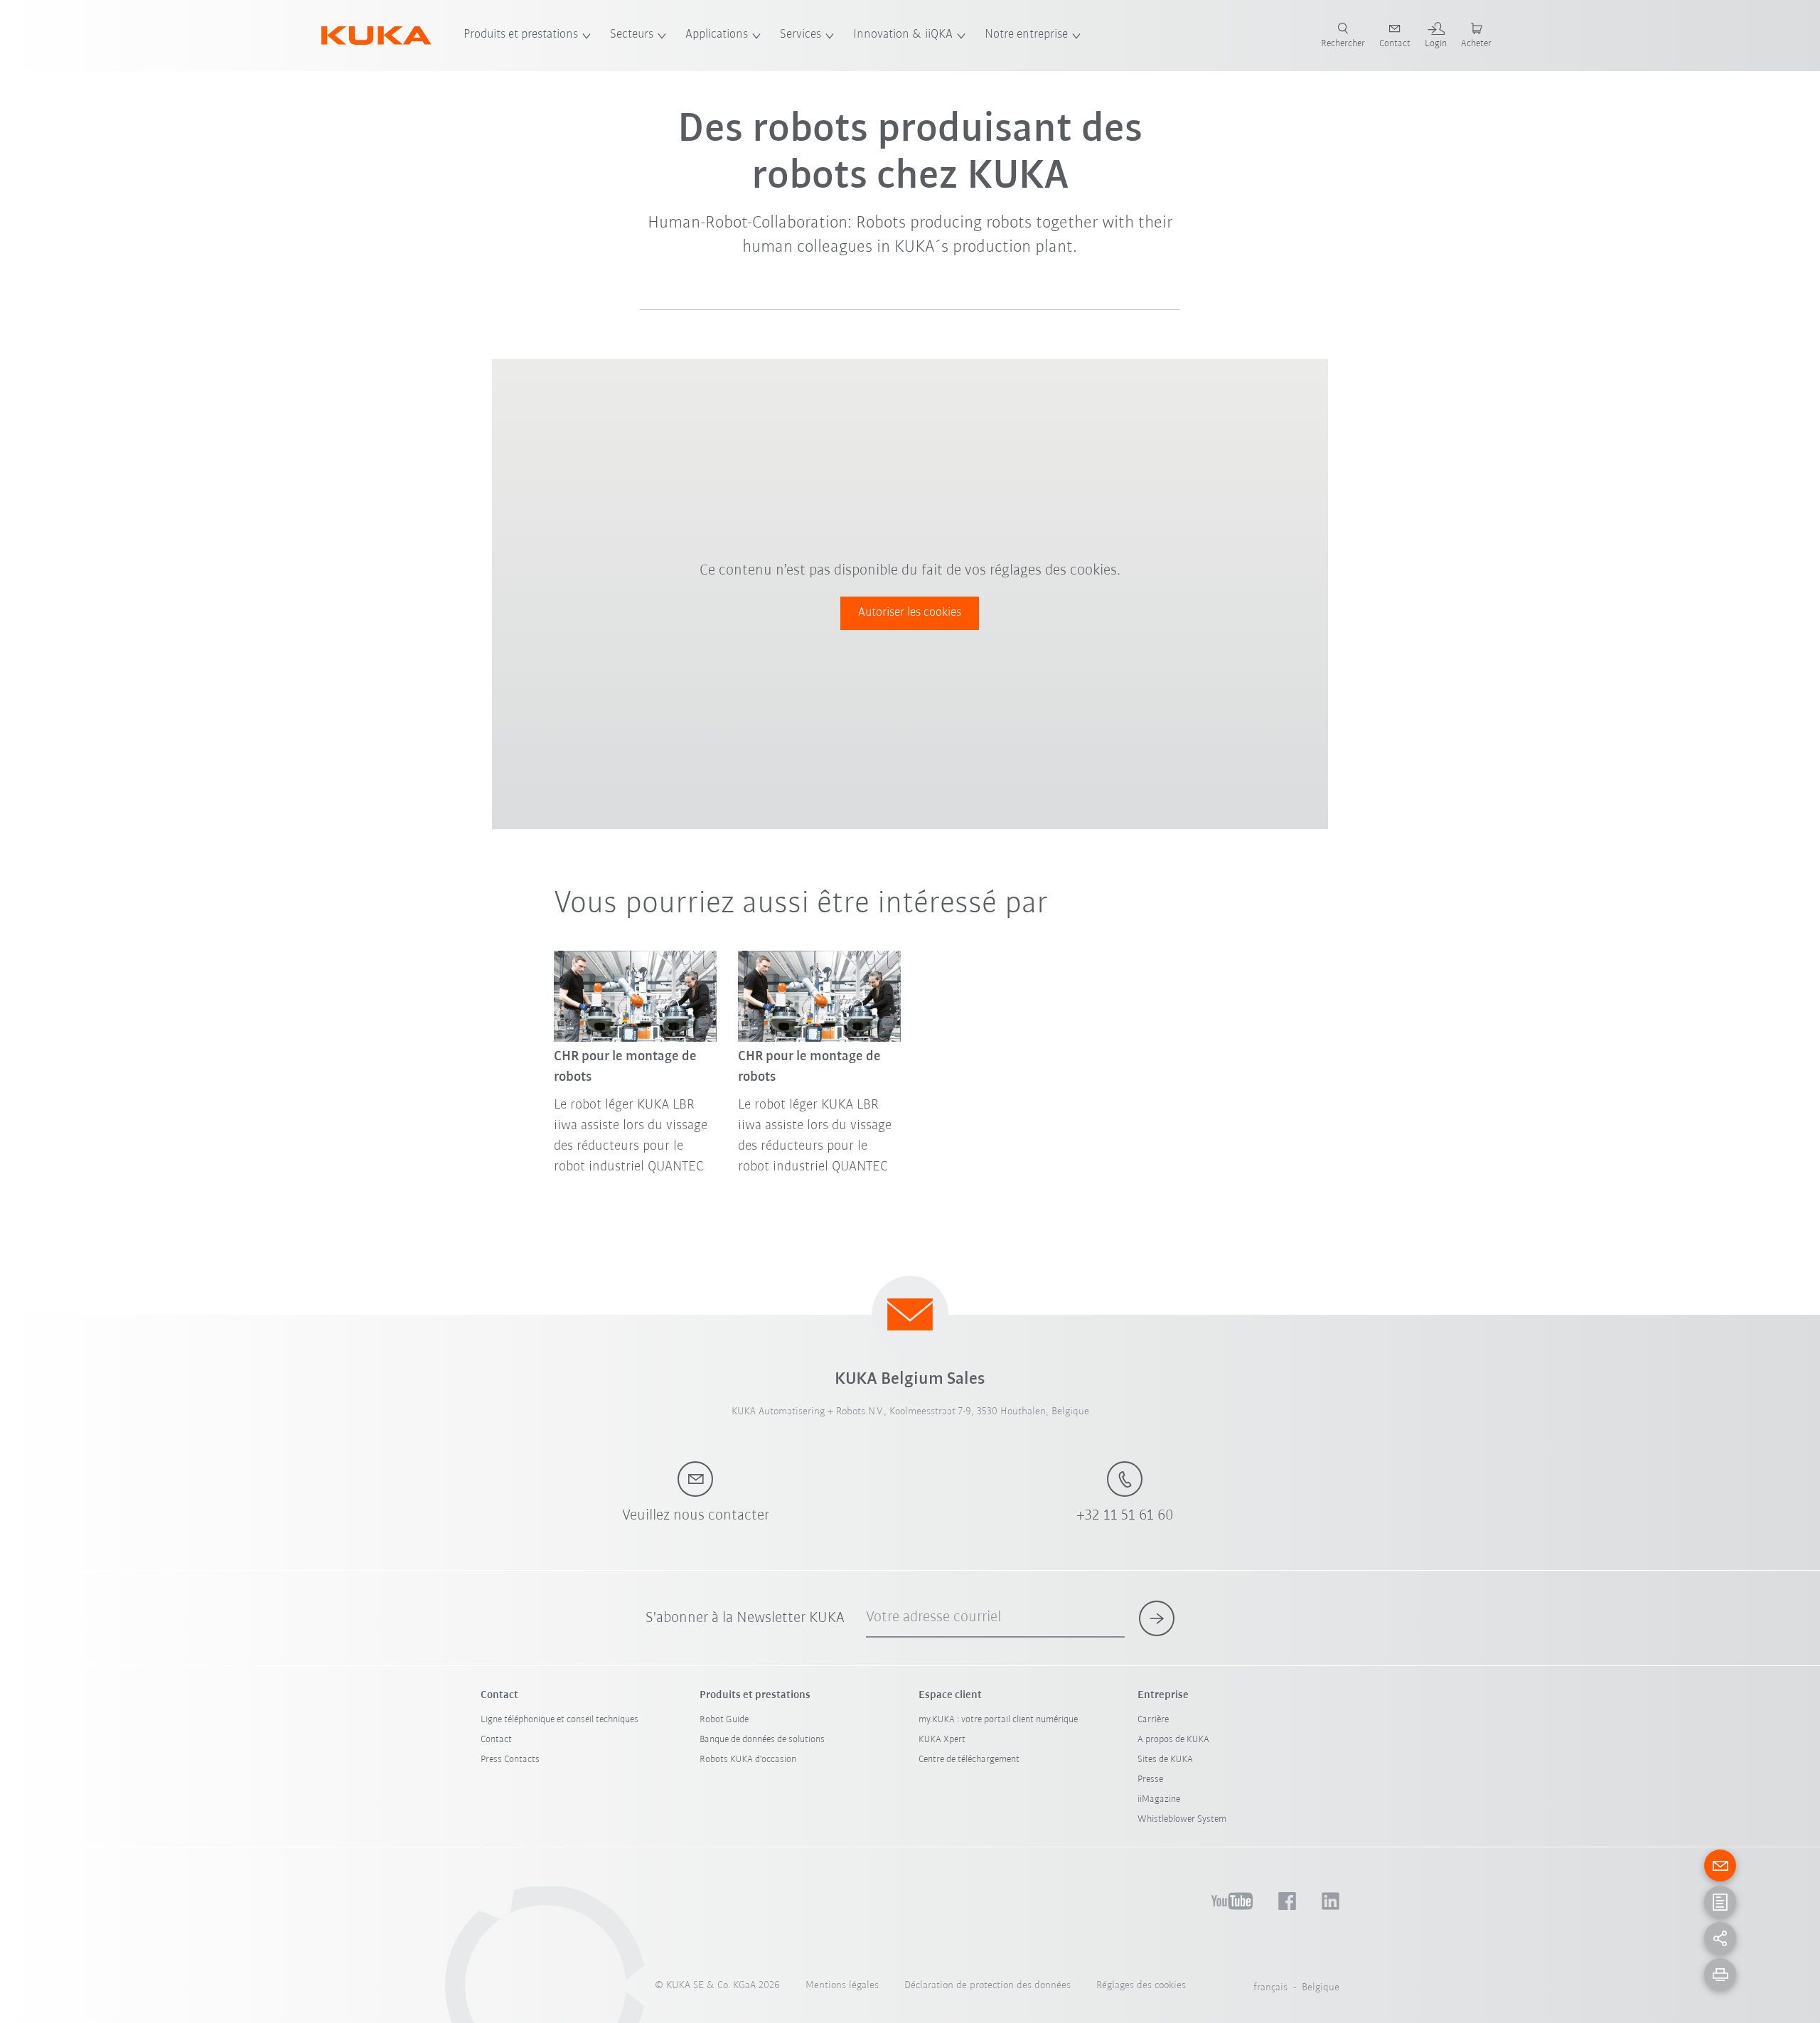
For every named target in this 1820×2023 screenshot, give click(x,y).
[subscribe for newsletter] (1157, 1618)
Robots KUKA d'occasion (748, 1760)
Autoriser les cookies (910, 613)
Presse (1150, 1779)
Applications (717, 35)
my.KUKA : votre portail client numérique (998, 1720)
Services (801, 35)
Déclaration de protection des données (987, 1986)
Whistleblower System (1182, 1819)
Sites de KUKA (1165, 1760)
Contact (496, 1740)
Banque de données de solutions (762, 1740)
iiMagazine (1159, 1799)
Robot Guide (724, 1720)
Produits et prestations (521, 35)
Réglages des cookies (1141, 1986)
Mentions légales (842, 1986)
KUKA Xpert (942, 1740)
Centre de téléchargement (969, 1760)
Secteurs (632, 35)
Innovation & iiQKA (903, 35)
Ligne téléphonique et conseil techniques (560, 1720)
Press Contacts (510, 1760)
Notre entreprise (1026, 35)
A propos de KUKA (1173, 1740)
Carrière (1153, 1720)
